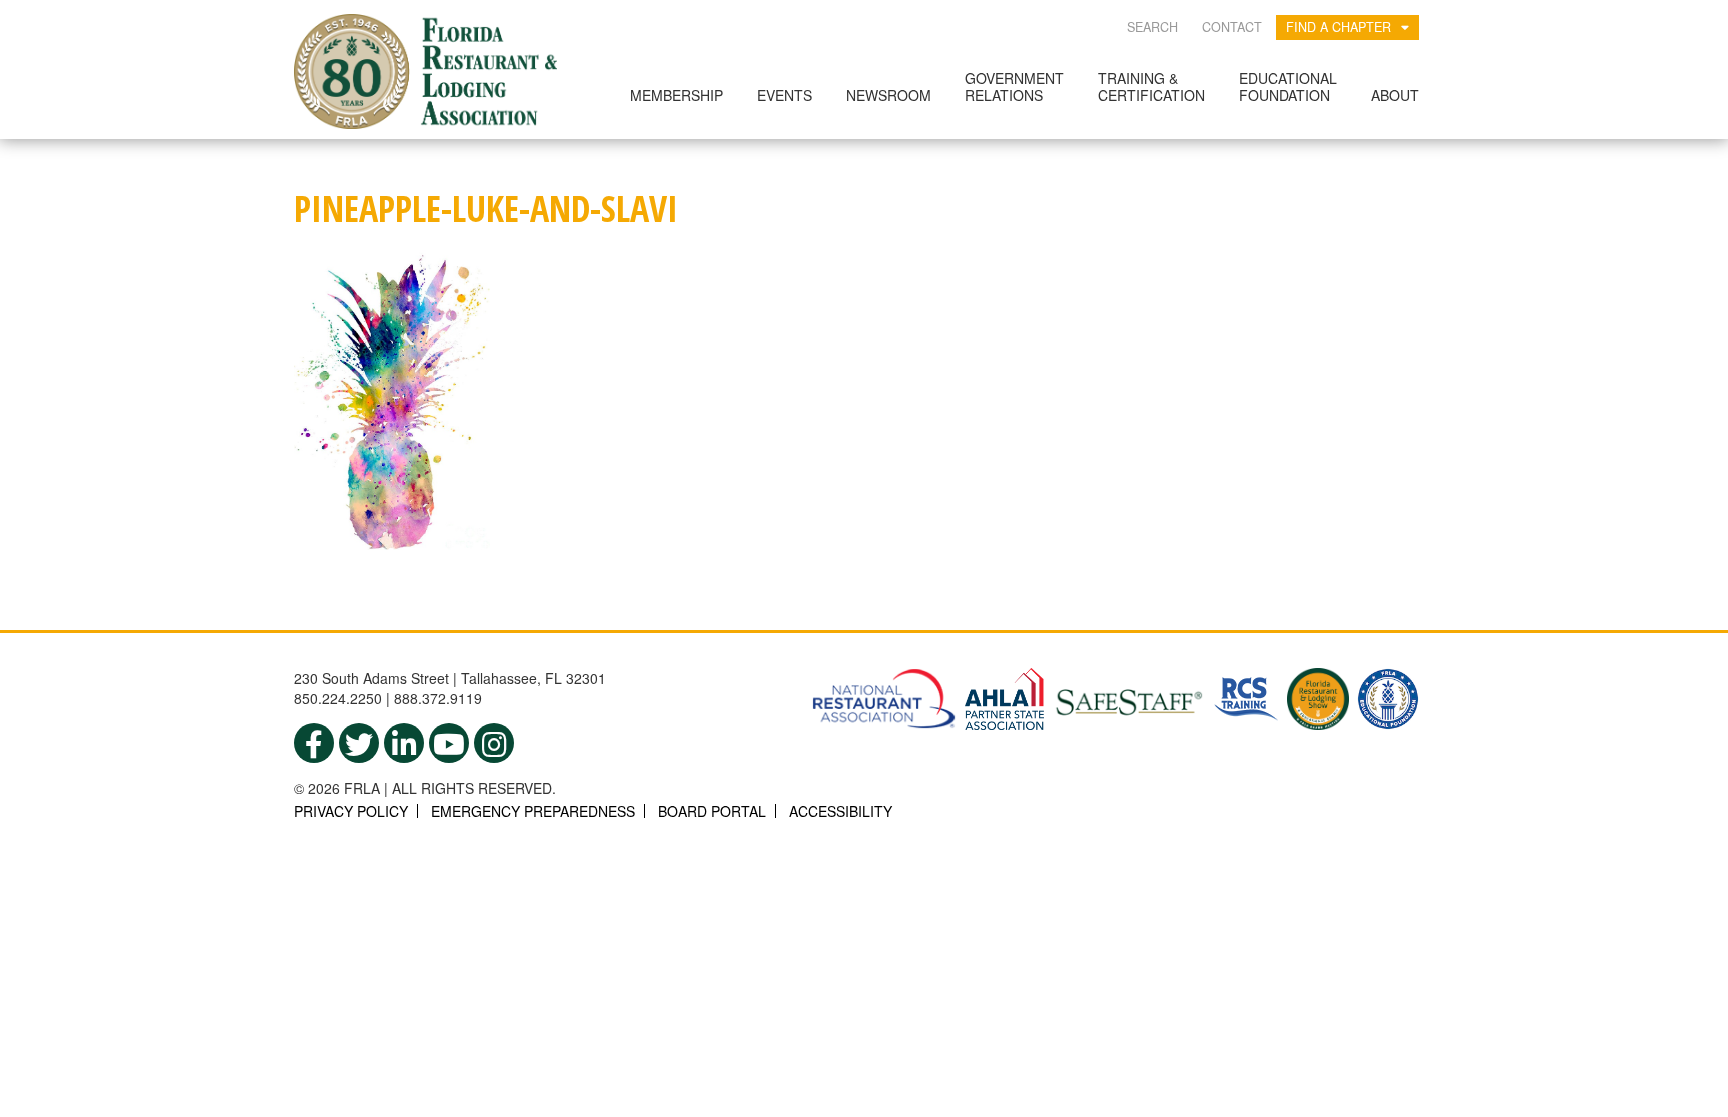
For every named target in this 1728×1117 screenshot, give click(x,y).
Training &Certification (1151, 86)
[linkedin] (404, 743)
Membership (676, 95)
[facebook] (314, 743)
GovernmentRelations (1014, 86)
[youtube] (449, 743)
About (1395, 95)
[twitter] (359, 743)
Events (784, 95)
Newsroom (888, 95)
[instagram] (494, 743)
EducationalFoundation (1288, 86)
